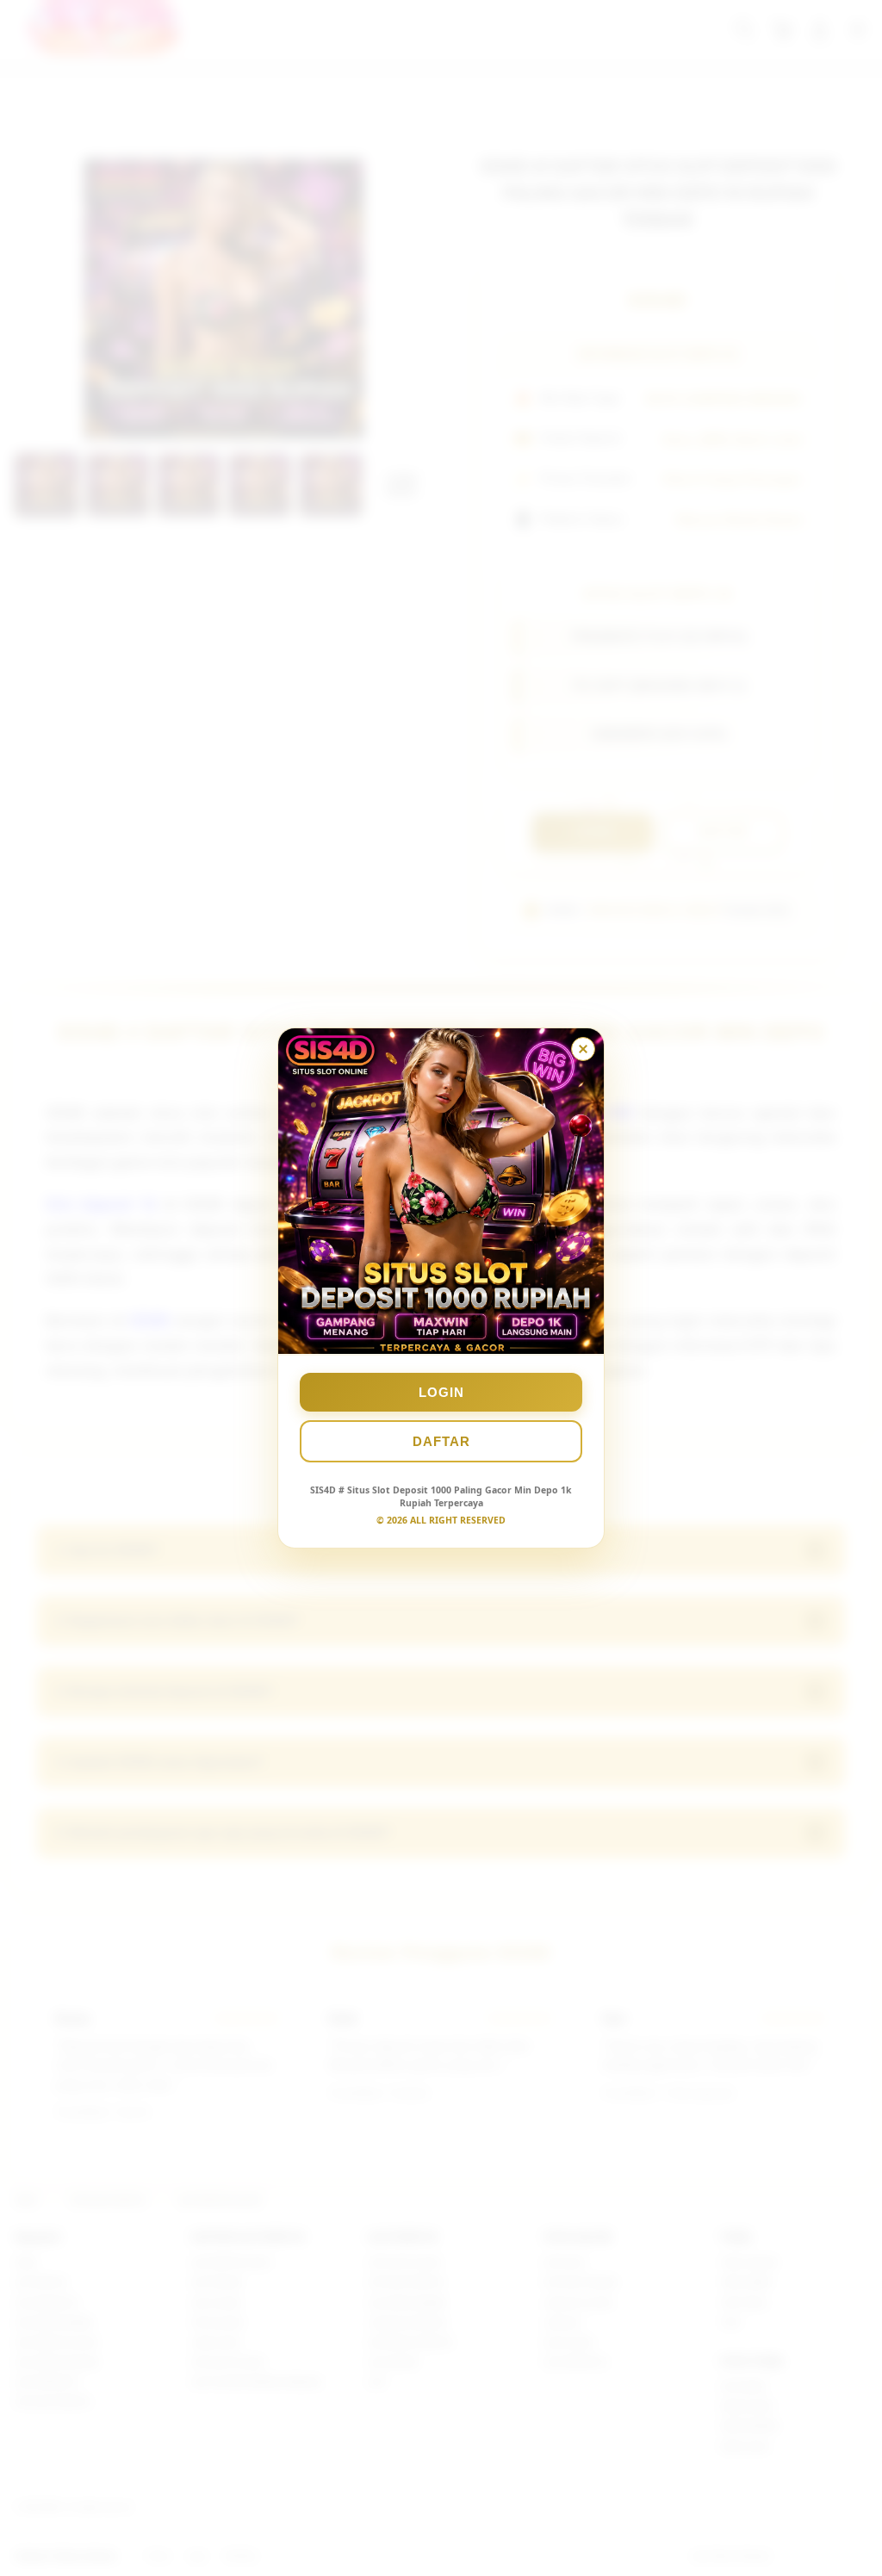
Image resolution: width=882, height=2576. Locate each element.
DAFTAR (441, 1441)
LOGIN (441, 1392)
